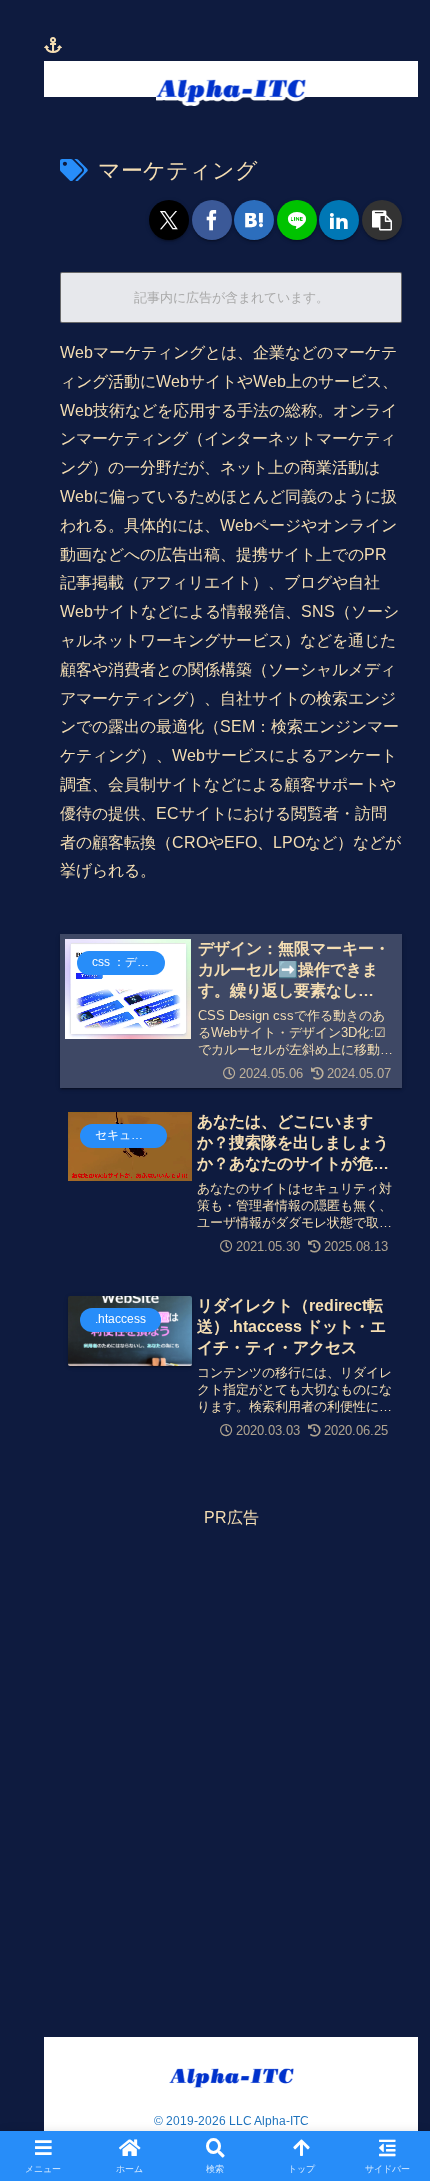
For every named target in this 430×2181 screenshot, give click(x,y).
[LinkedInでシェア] (339, 220)
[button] (382, 220)
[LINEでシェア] (297, 220)
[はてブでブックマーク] (254, 220)
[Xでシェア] (169, 220)
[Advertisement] (215, 1748)
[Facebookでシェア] (212, 220)
